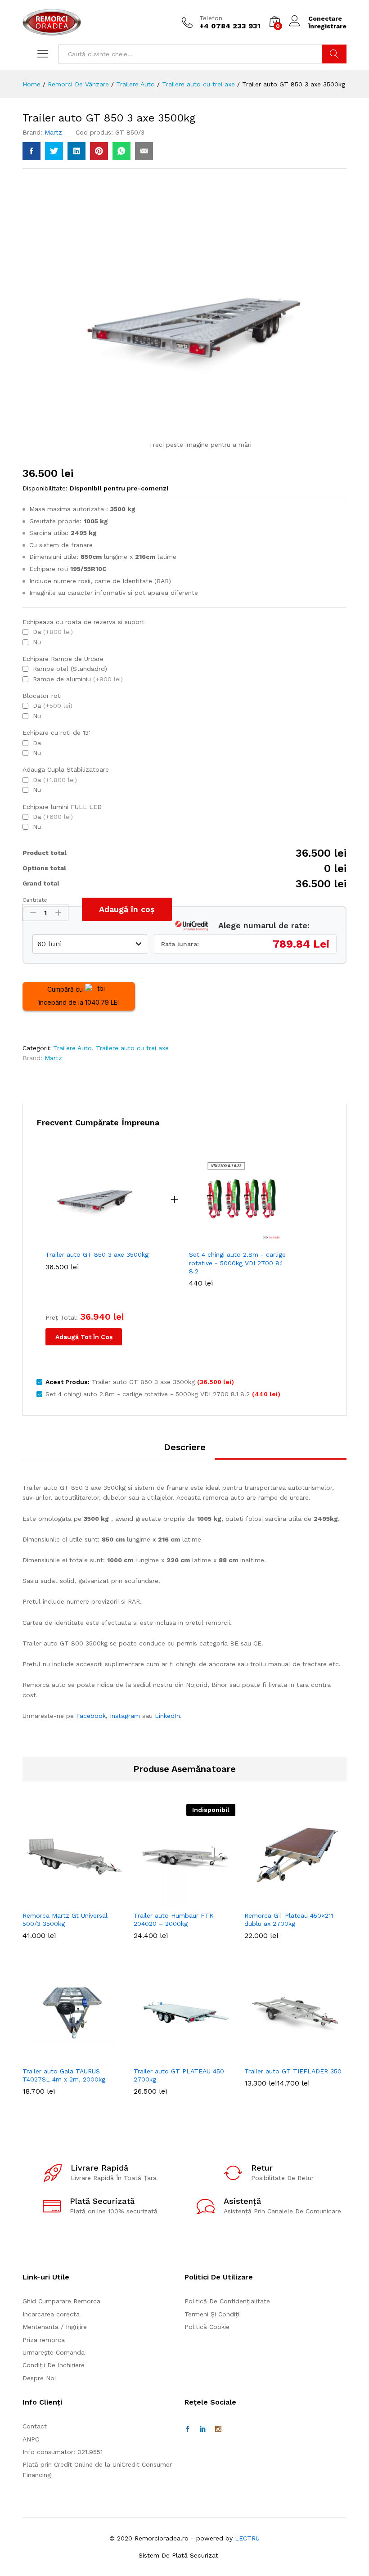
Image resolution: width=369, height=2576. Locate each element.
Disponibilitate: (45, 488)
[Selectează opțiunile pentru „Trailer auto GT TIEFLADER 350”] (294, 2056)
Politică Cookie (207, 2327)
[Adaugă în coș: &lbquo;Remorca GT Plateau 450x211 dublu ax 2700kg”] (294, 1901)
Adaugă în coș (127, 909)
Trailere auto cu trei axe (132, 1048)
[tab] (185, 1451)
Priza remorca (44, 2340)
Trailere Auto (72, 1048)
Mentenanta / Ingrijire (55, 2327)
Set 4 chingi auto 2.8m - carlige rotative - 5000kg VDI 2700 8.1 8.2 (237, 1263)
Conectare (325, 18)
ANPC (31, 2439)
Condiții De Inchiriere (54, 2365)
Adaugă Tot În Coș (84, 1337)
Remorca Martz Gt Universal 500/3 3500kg (65, 1920)
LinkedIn (167, 1716)
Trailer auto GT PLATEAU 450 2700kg (179, 2075)
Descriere (185, 1447)
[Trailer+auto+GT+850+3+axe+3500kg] (54, 151)
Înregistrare (327, 26)
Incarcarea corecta (51, 2314)
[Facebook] (188, 2429)
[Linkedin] (203, 2429)
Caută (334, 54)
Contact (35, 2426)
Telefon (211, 18)
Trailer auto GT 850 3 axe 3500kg (97, 1254)
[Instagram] (218, 2429)
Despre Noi (39, 2378)
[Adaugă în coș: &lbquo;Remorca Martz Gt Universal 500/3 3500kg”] (72, 1901)
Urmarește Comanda (54, 2352)
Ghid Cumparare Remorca (61, 2301)
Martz (53, 132)
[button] (72, 2056)
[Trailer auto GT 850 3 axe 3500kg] (31, 151)
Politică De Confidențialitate (227, 2301)
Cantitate (35, 900)
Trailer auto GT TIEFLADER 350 (293, 2071)
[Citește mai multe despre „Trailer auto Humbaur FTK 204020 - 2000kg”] (183, 1901)
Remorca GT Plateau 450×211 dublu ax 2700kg (289, 1920)
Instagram (125, 1716)
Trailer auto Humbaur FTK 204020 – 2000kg (174, 1920)
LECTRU (247, 2538)
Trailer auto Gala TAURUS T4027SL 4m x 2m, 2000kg (64, 2075)
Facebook (91, 1716)
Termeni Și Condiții (213, 2314)
